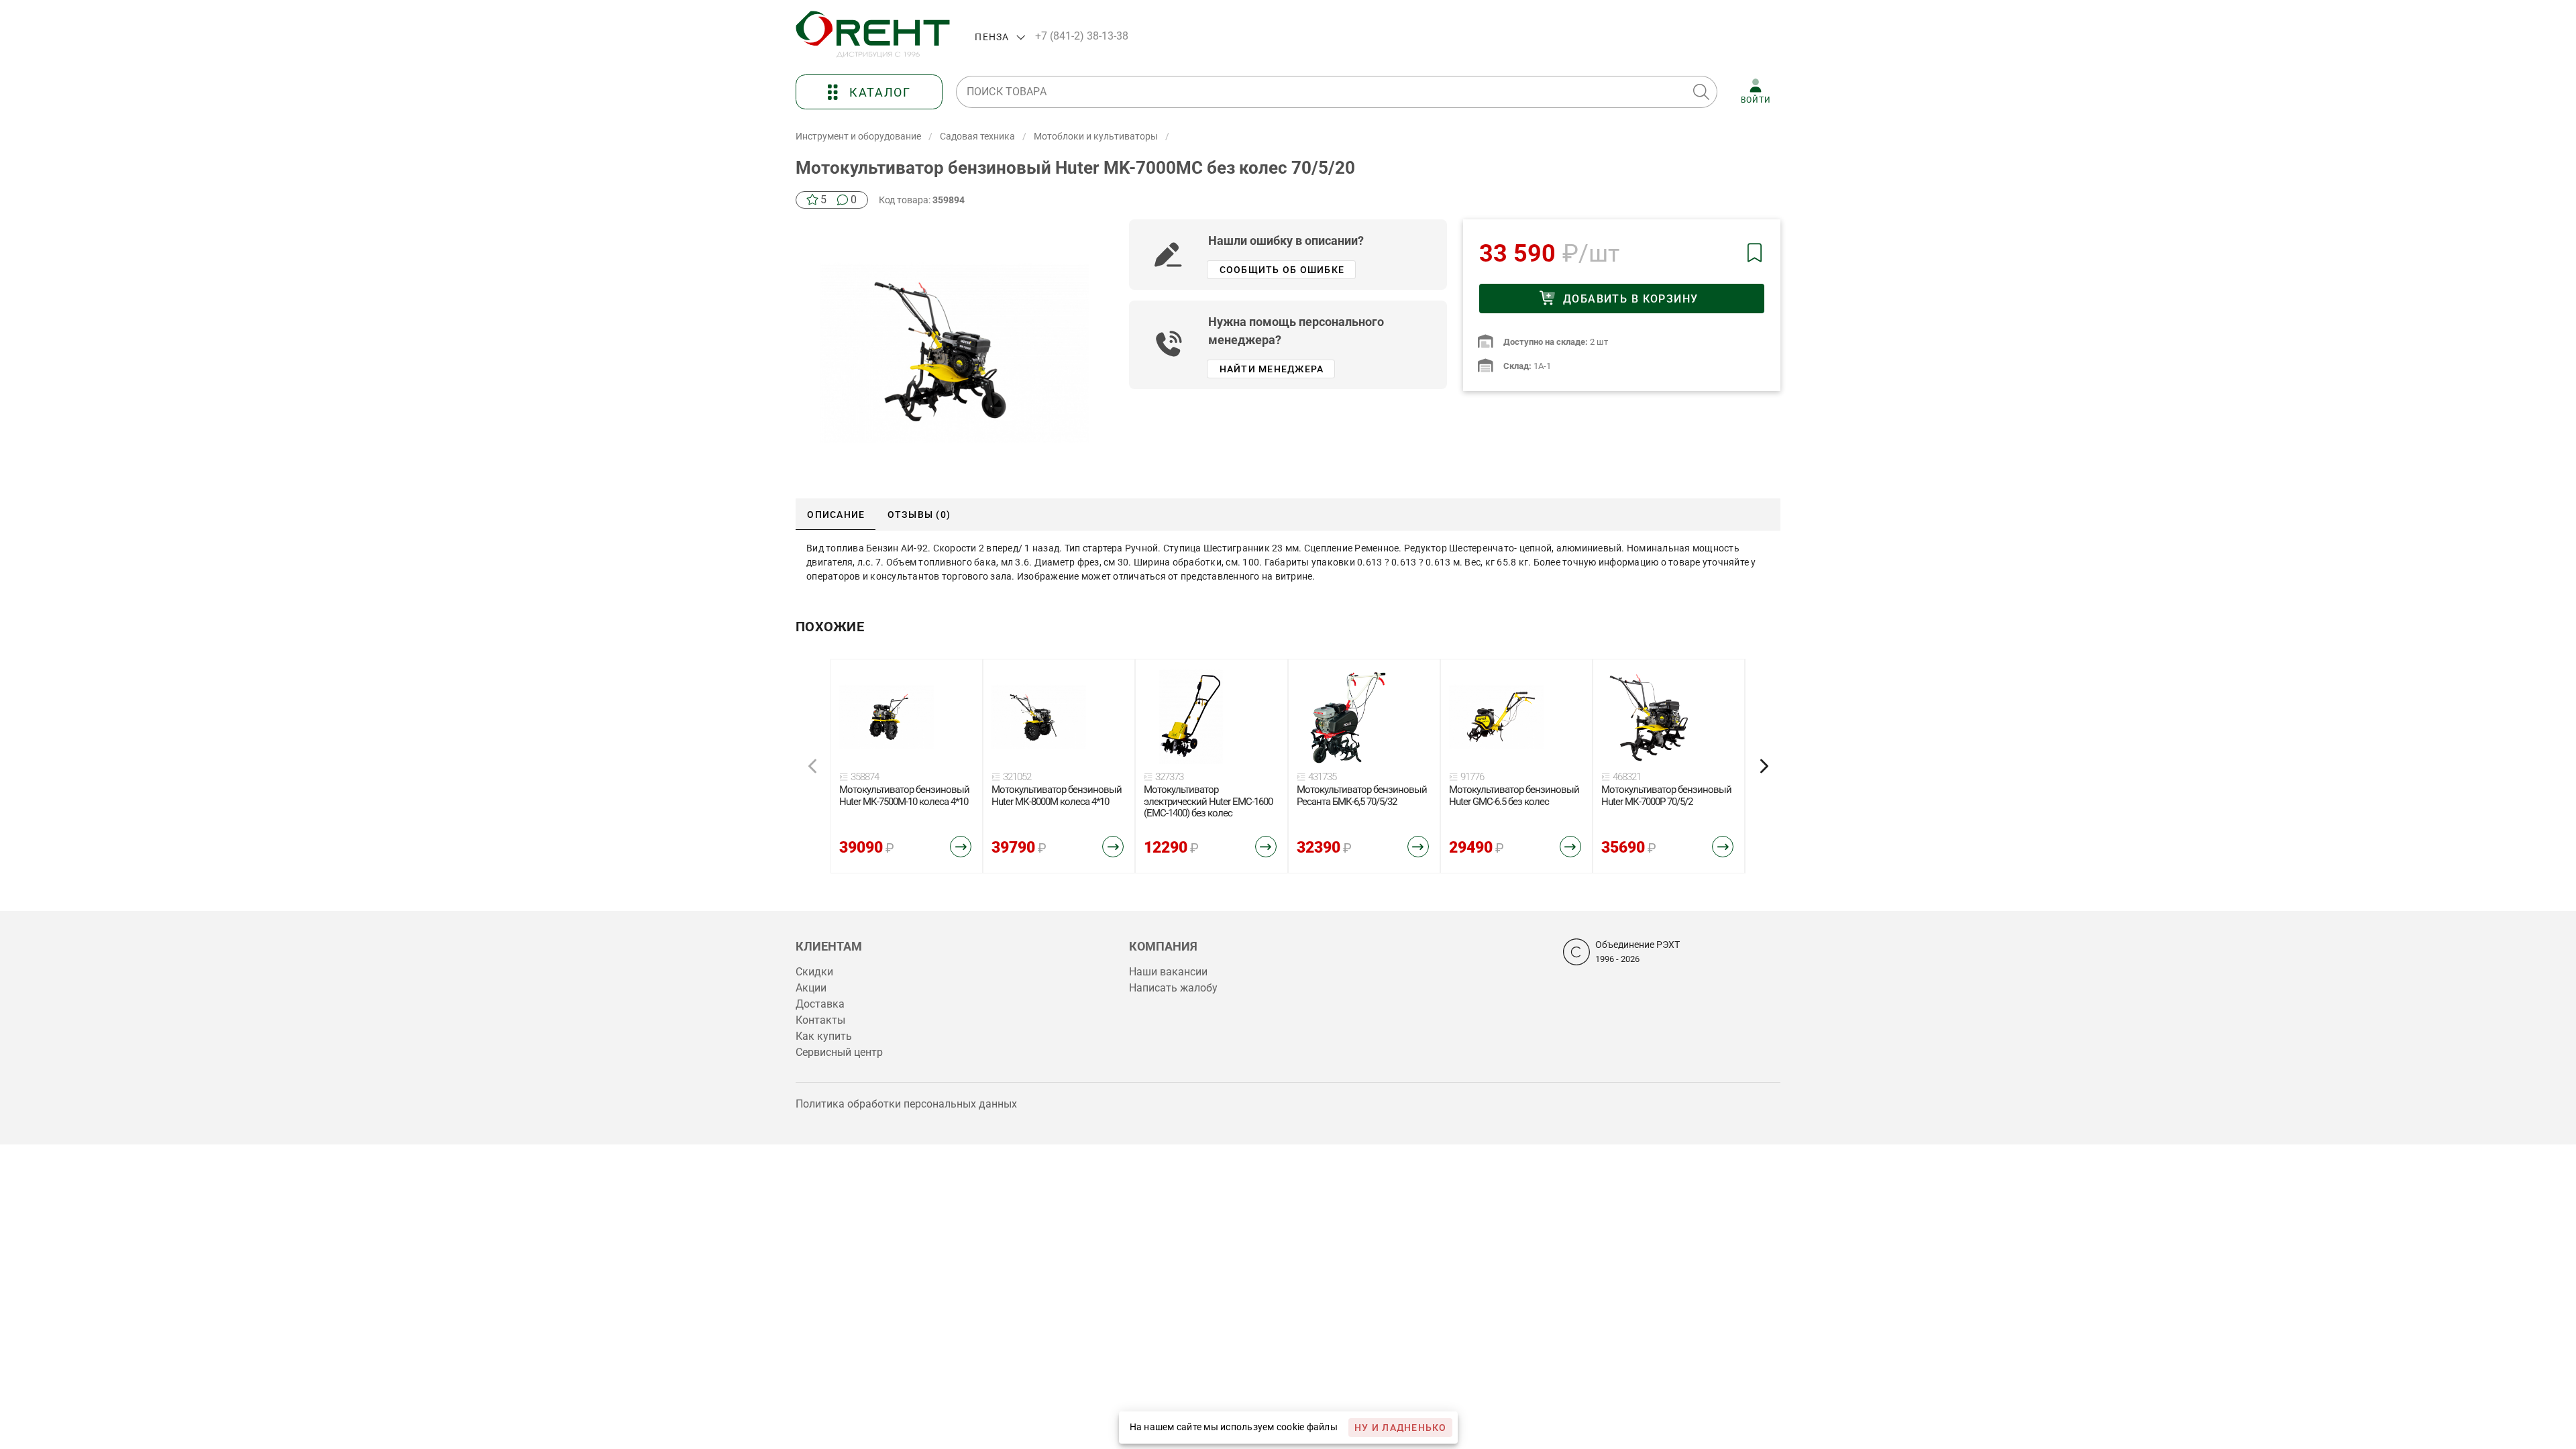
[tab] (836, 515)
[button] (1701, 92)
